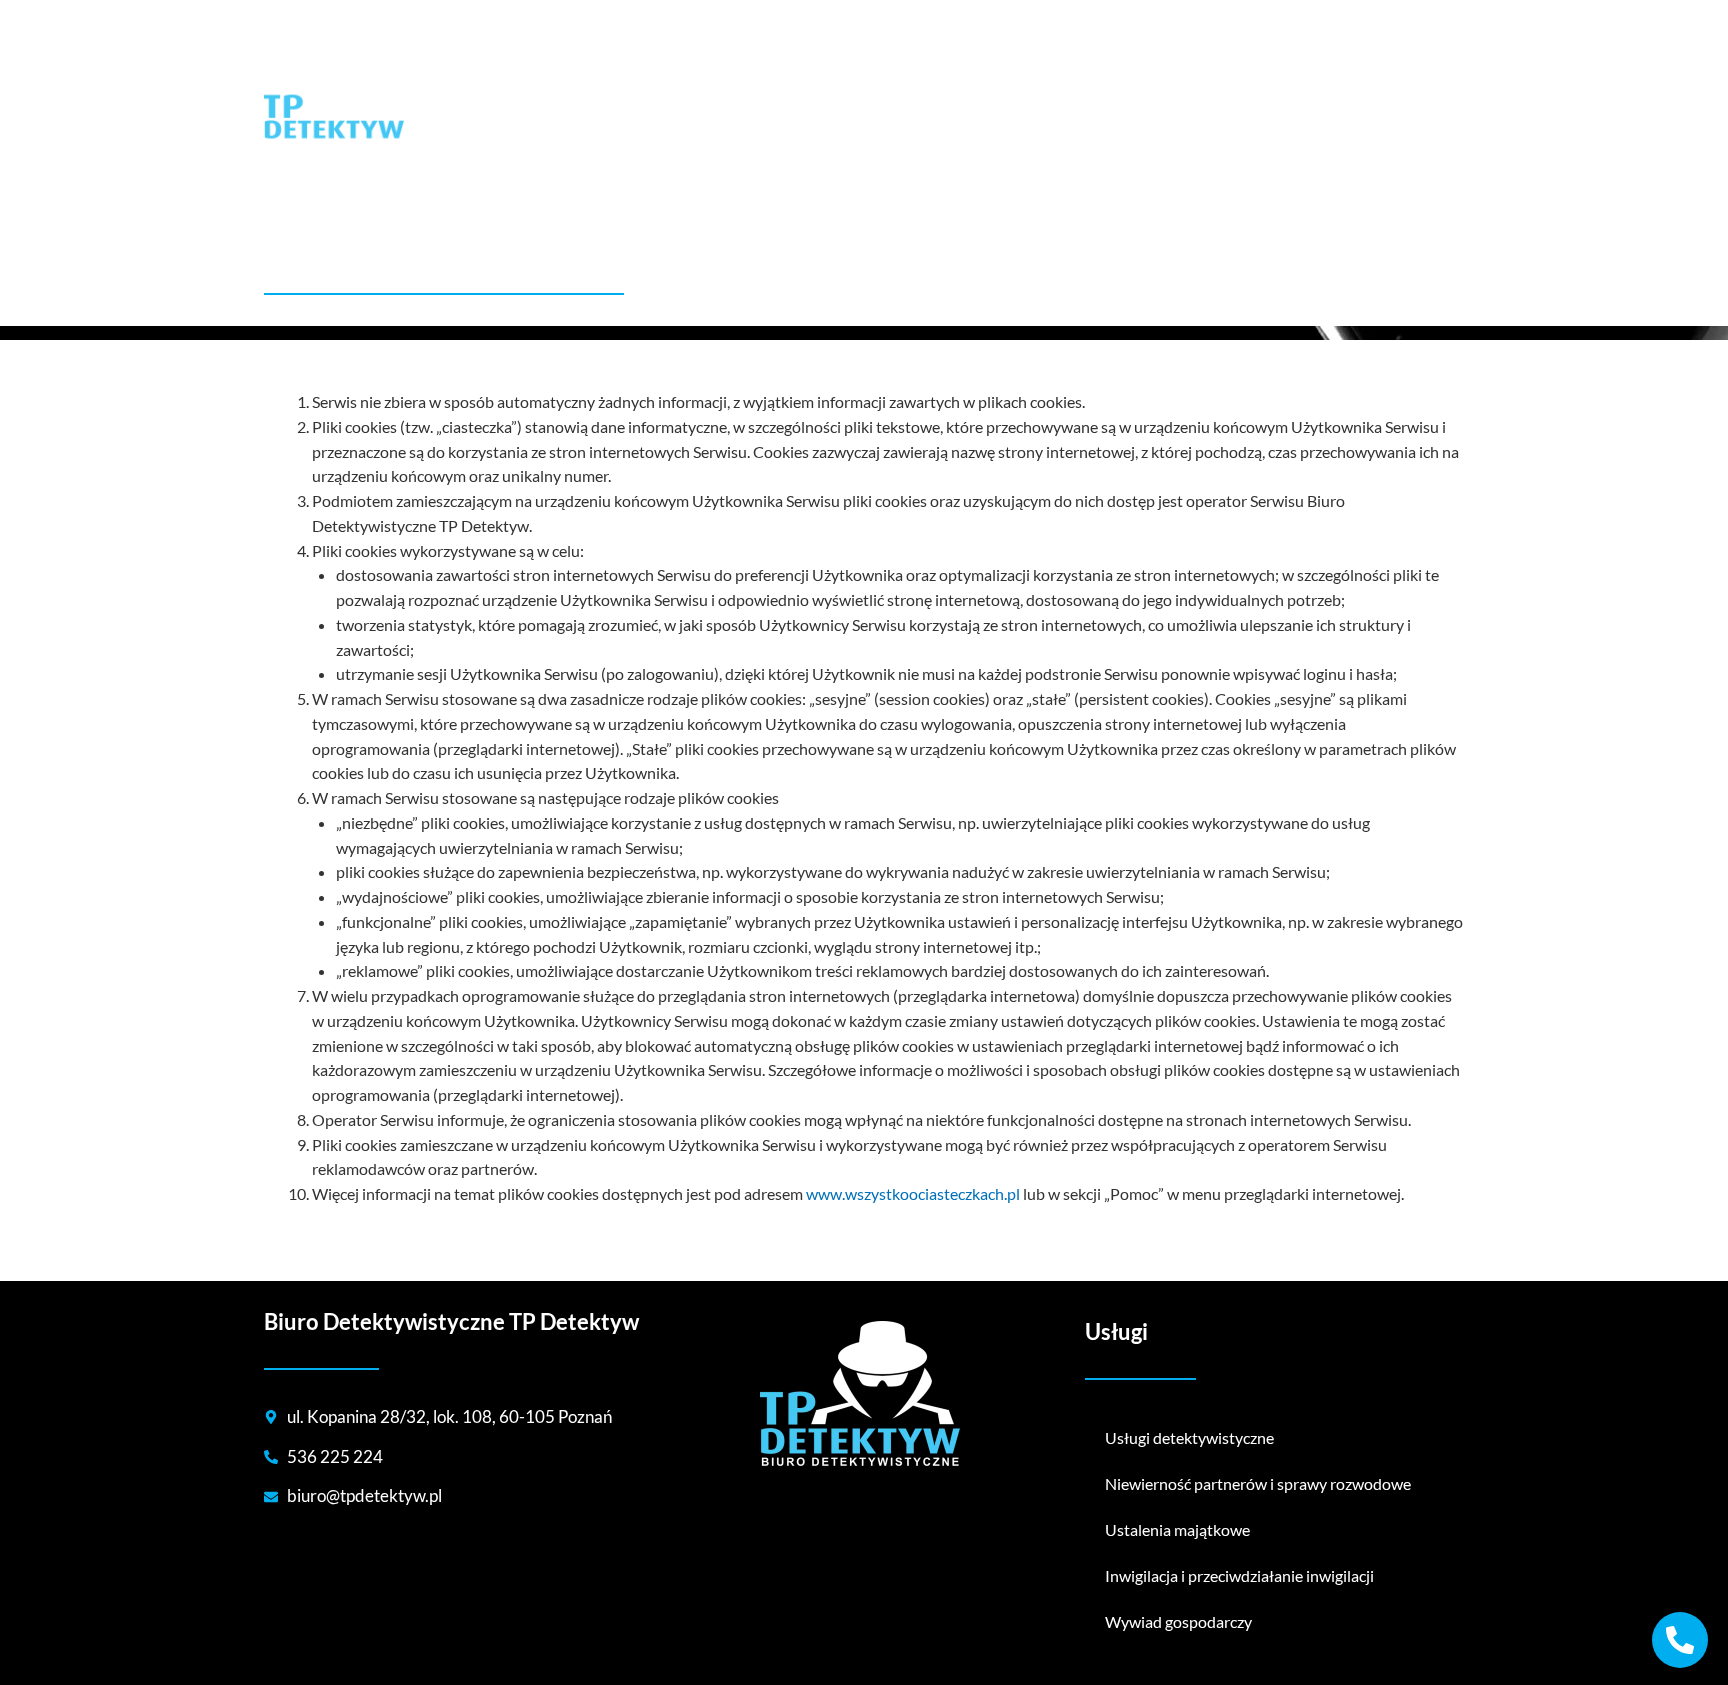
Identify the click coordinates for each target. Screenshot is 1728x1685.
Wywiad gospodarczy (1178, 1621)
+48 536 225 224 (345, 14)
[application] (1218, 96)
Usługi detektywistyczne (1189, 1437)
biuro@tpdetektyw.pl (511, 14)
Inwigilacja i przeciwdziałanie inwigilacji (1239, 1575)
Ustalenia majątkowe (1177, 1529)
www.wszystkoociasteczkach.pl (913, 1193)
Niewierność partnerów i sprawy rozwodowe (1258, 1483)
